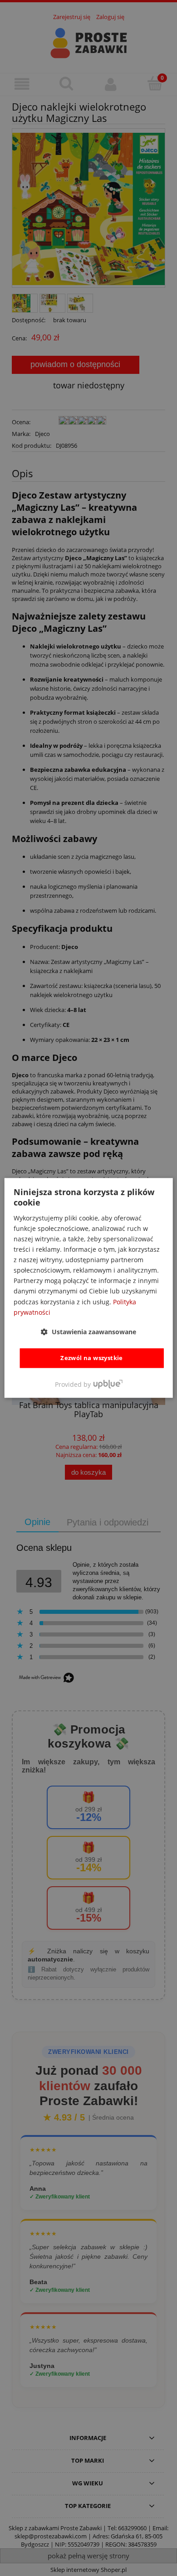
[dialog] (89, 1288)
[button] (88, 1332)
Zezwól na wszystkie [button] (92, 1358)
